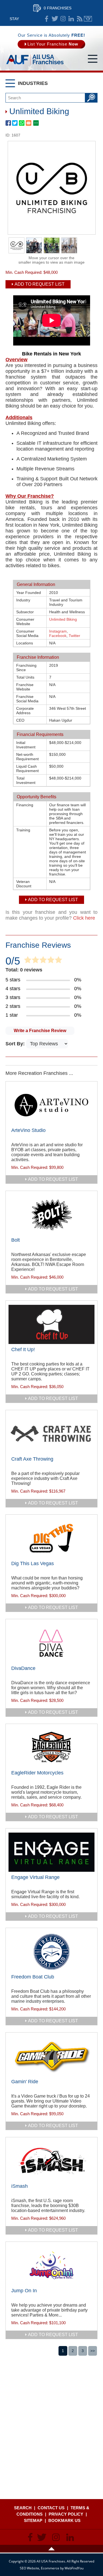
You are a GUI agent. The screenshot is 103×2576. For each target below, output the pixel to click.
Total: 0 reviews (24, 970)
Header (51, 2549)
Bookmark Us (64, 2520)
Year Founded (29, 593)
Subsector (25, 612)
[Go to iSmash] (51, 2161)
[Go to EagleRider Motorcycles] (51, 1748)
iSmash (20, 2186)
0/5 (13, 961)
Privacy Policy (66, 2514)
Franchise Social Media (27, 699)
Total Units (25, 677)
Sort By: (16, 1044)
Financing (25, 805)
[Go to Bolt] (51, 1215)
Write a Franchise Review (40, 1031)
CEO (20, 720)
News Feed (80, 19)
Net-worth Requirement (27, 757)
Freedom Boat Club (33, 1977)
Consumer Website (25, 622)
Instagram (58, 631)
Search (23, 2508)
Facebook (58, 636)
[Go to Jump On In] (51, 2266)
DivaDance (23, 1668)
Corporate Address (25, 711)
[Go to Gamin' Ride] (51, 2056)
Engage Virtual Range (35, 1877)
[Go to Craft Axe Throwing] (51, 1434)
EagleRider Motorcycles (37, 1773)
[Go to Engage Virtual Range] (51, 1852)
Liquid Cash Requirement (27, 768)
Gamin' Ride (25, 2082)
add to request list (53, 1179)
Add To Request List (40, 284)
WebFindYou (74, 2568)
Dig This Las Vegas (33, 1563)
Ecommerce (50, 2568)
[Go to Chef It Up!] (51, 1324)
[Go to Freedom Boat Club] (51, 1952)
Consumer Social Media (27, 633)
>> (93, 2351)
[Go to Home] (35, 65)
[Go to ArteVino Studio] (51, 1105)
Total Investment (26, 780)
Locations (25, 643)
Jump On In (24, 2291)
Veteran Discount (24, 884)
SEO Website (30, 2568)
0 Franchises (58, 8)
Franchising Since (26, 668)
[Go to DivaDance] (51, 1643)
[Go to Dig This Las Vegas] (51, 1538)
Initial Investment (26, 745)
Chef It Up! (23, 1349)
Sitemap (33, 2520)
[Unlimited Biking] (52, 233)
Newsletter (88, 19)
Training (23, 830)
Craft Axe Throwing (32, 1459)
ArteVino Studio (28, 1130)
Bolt (16, 1240)
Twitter (74, 636)
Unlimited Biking (63, 619)
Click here (84, 918)
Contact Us (51, 2508)
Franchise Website (25, 687)
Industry (23, 600)
